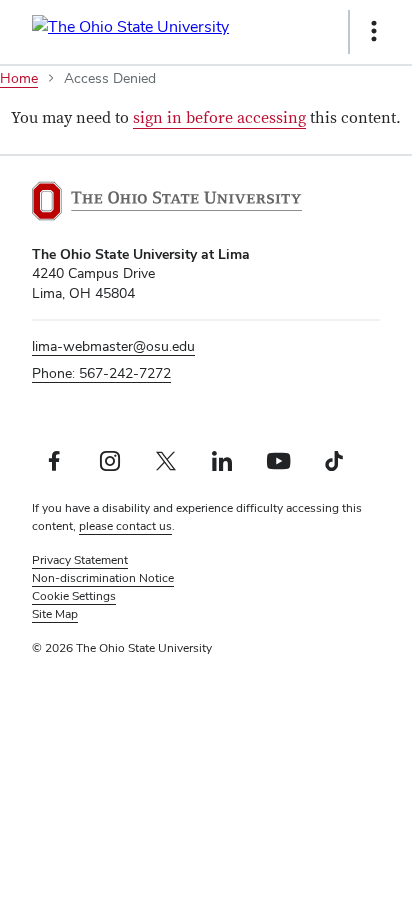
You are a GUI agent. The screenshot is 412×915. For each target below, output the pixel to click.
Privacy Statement (80, 560)
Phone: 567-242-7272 (101, 373)
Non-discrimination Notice (103, 578)
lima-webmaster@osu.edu (113, 346)
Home (19, 78)
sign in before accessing (219, 118)
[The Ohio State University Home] (167, 201)
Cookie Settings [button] (74, 596)
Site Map (55, 614)
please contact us (125, 526)
